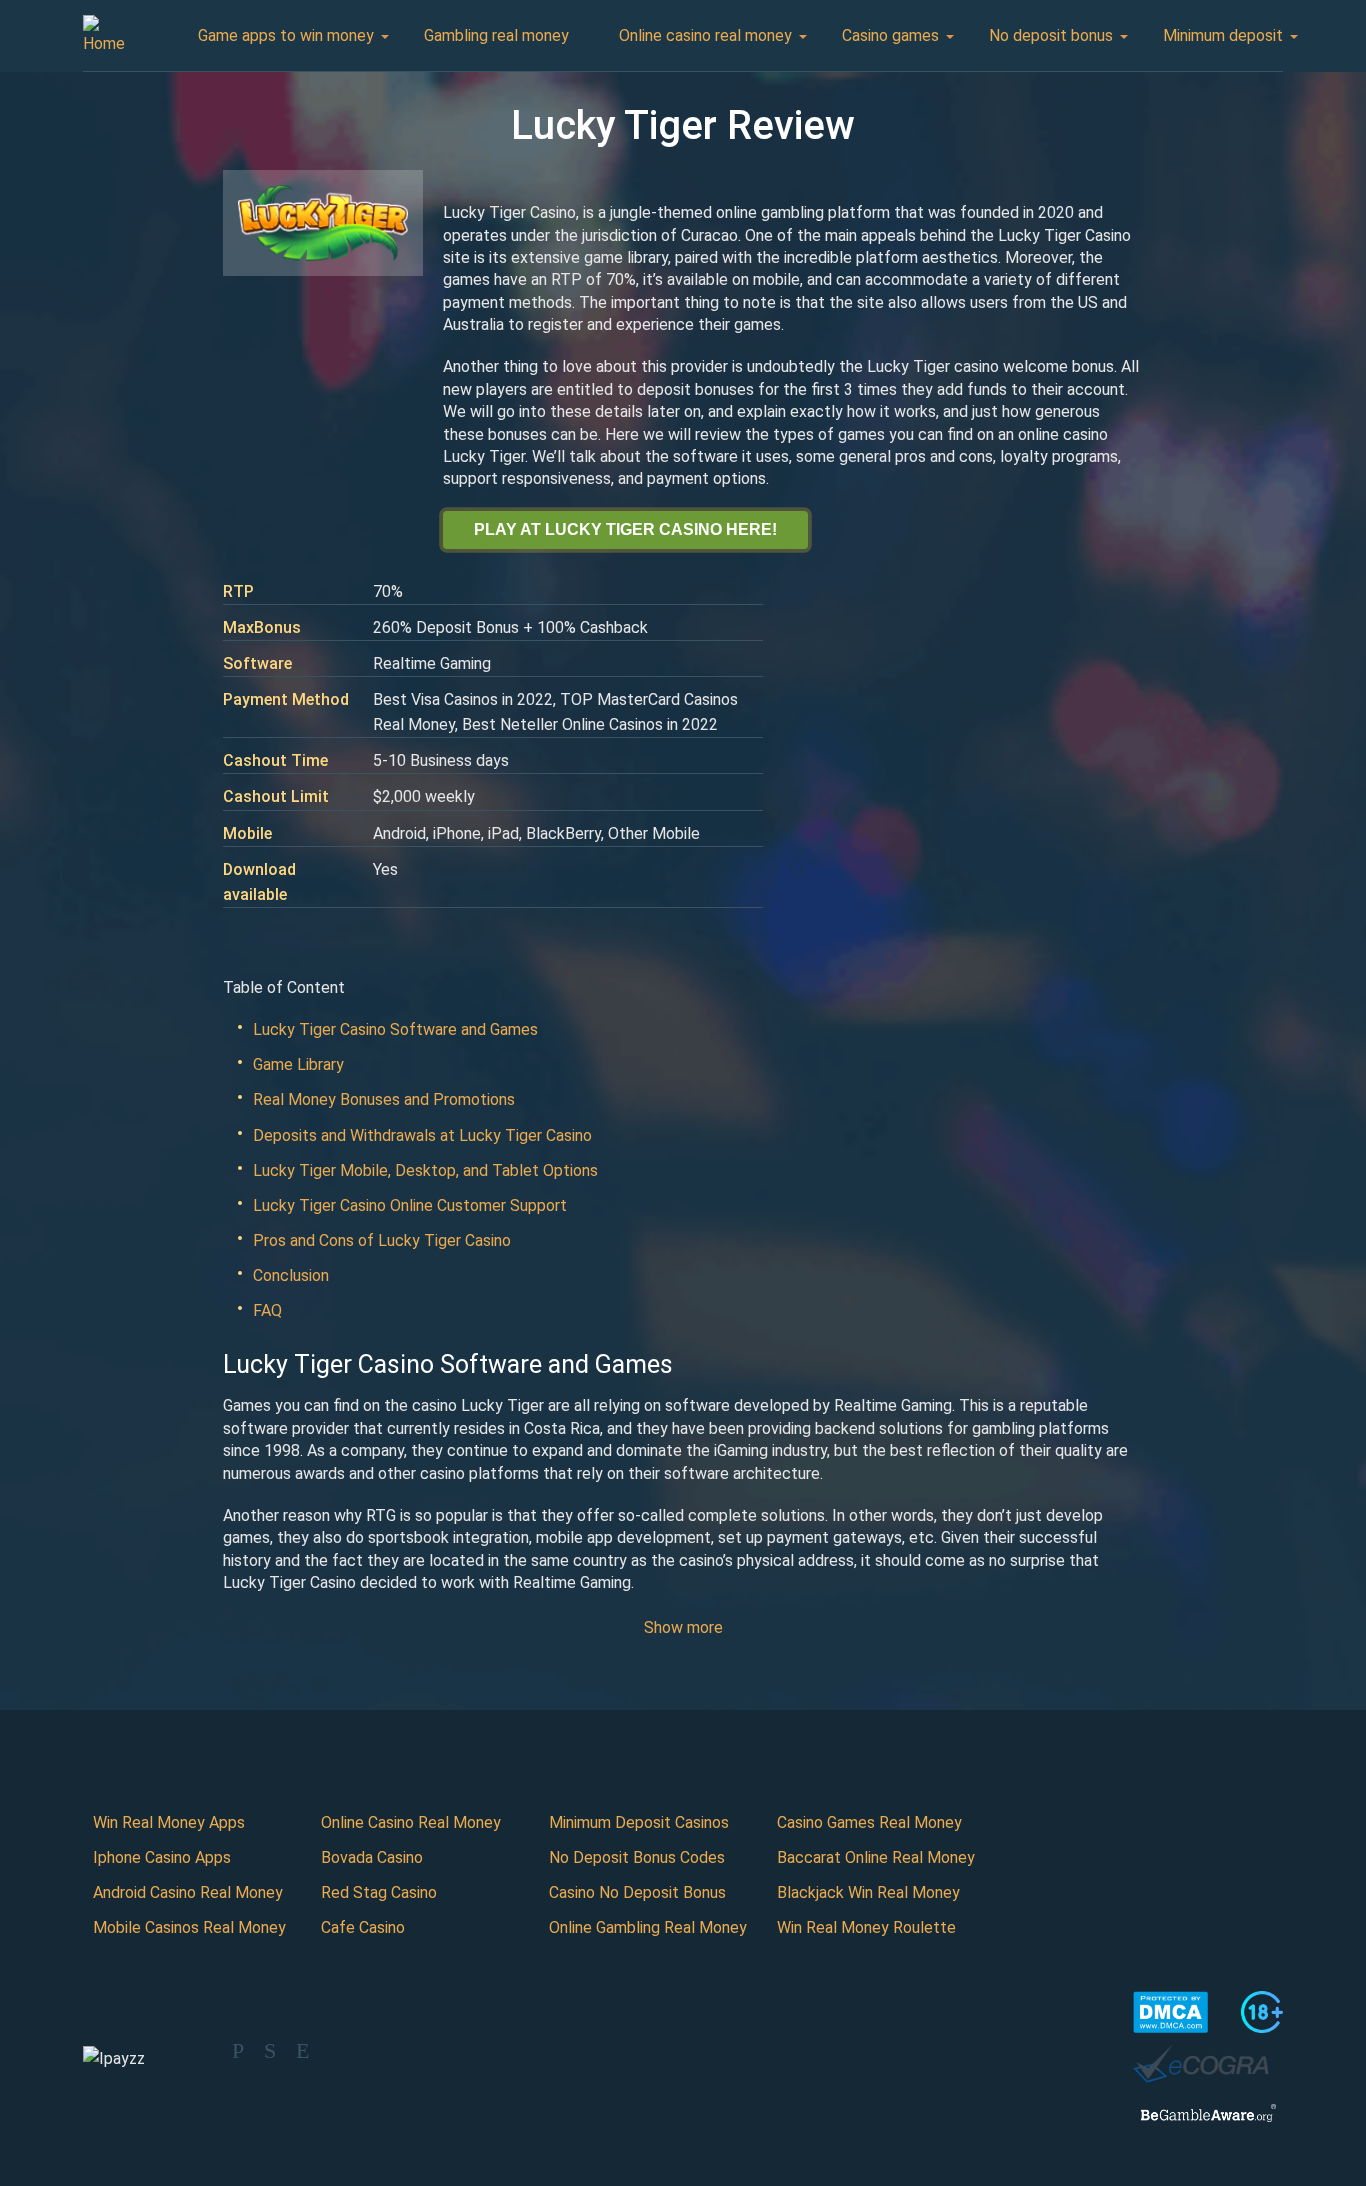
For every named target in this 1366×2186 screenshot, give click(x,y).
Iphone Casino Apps (162, 1857)
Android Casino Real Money (188, 1892)
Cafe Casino (363, 1927)
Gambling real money (496, 35)
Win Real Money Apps (169, 1822)
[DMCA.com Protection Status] (1170, 2012)
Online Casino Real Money (411, 1822)
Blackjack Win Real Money (868, 1892)
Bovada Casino (372, 1857)
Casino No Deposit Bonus (637, 1892)
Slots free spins (928, 341)
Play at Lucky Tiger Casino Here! (625, 529)
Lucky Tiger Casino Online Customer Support (410, 1205)
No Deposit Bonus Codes (637, 1857)
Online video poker (936, 130)
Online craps (915, 165)
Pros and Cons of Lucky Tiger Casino (382, 1240)
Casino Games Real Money (869, 1822)
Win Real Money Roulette (866, 1927)
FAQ (267, 1310)
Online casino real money (705, 35)
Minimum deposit (1223, 35)
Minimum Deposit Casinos (639, 1822)
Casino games (890, 35)
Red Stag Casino (379, 1892)
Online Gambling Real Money (648, 1927)
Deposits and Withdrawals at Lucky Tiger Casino (422, 1135)
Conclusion (291, 1275)
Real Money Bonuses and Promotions (384, 1099)
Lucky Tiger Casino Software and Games (395, 1029)
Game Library (298, 1064)
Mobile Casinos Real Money (189, 1927)
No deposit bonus (1051, 35)
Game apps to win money (286, 35)
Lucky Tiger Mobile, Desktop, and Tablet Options (425, 1170)
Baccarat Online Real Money (876, 1857)
